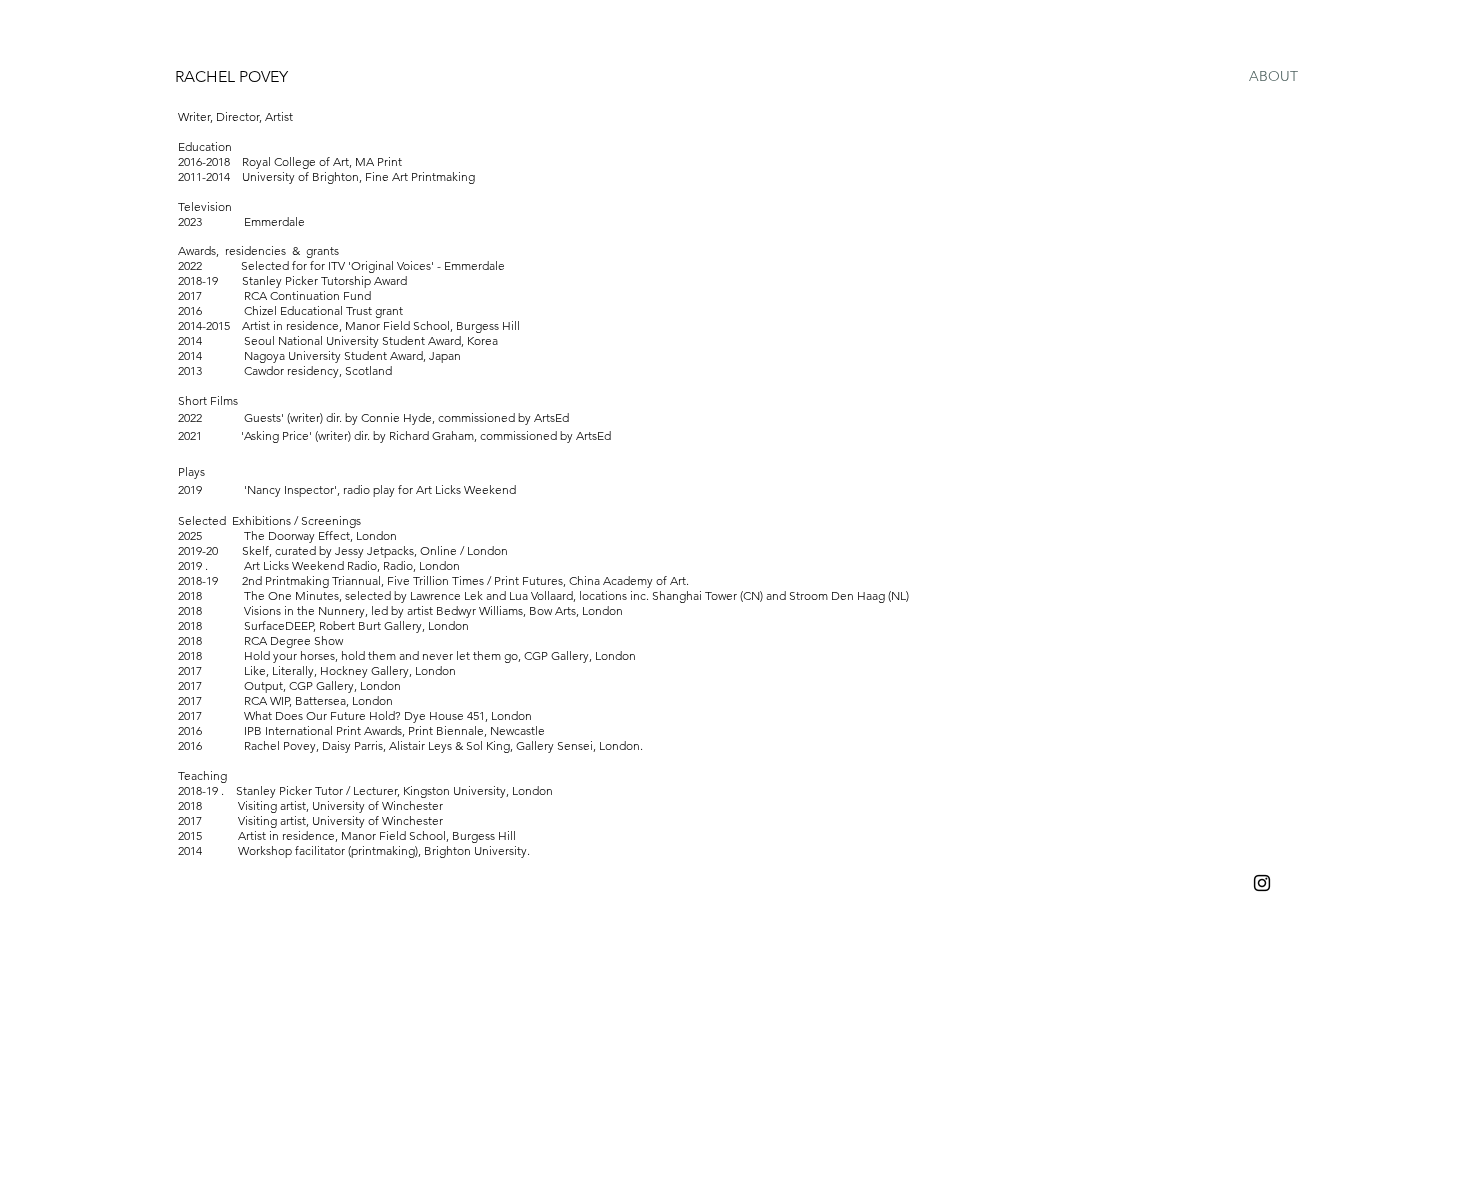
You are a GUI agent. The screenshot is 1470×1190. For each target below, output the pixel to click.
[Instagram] (1262, 883)
